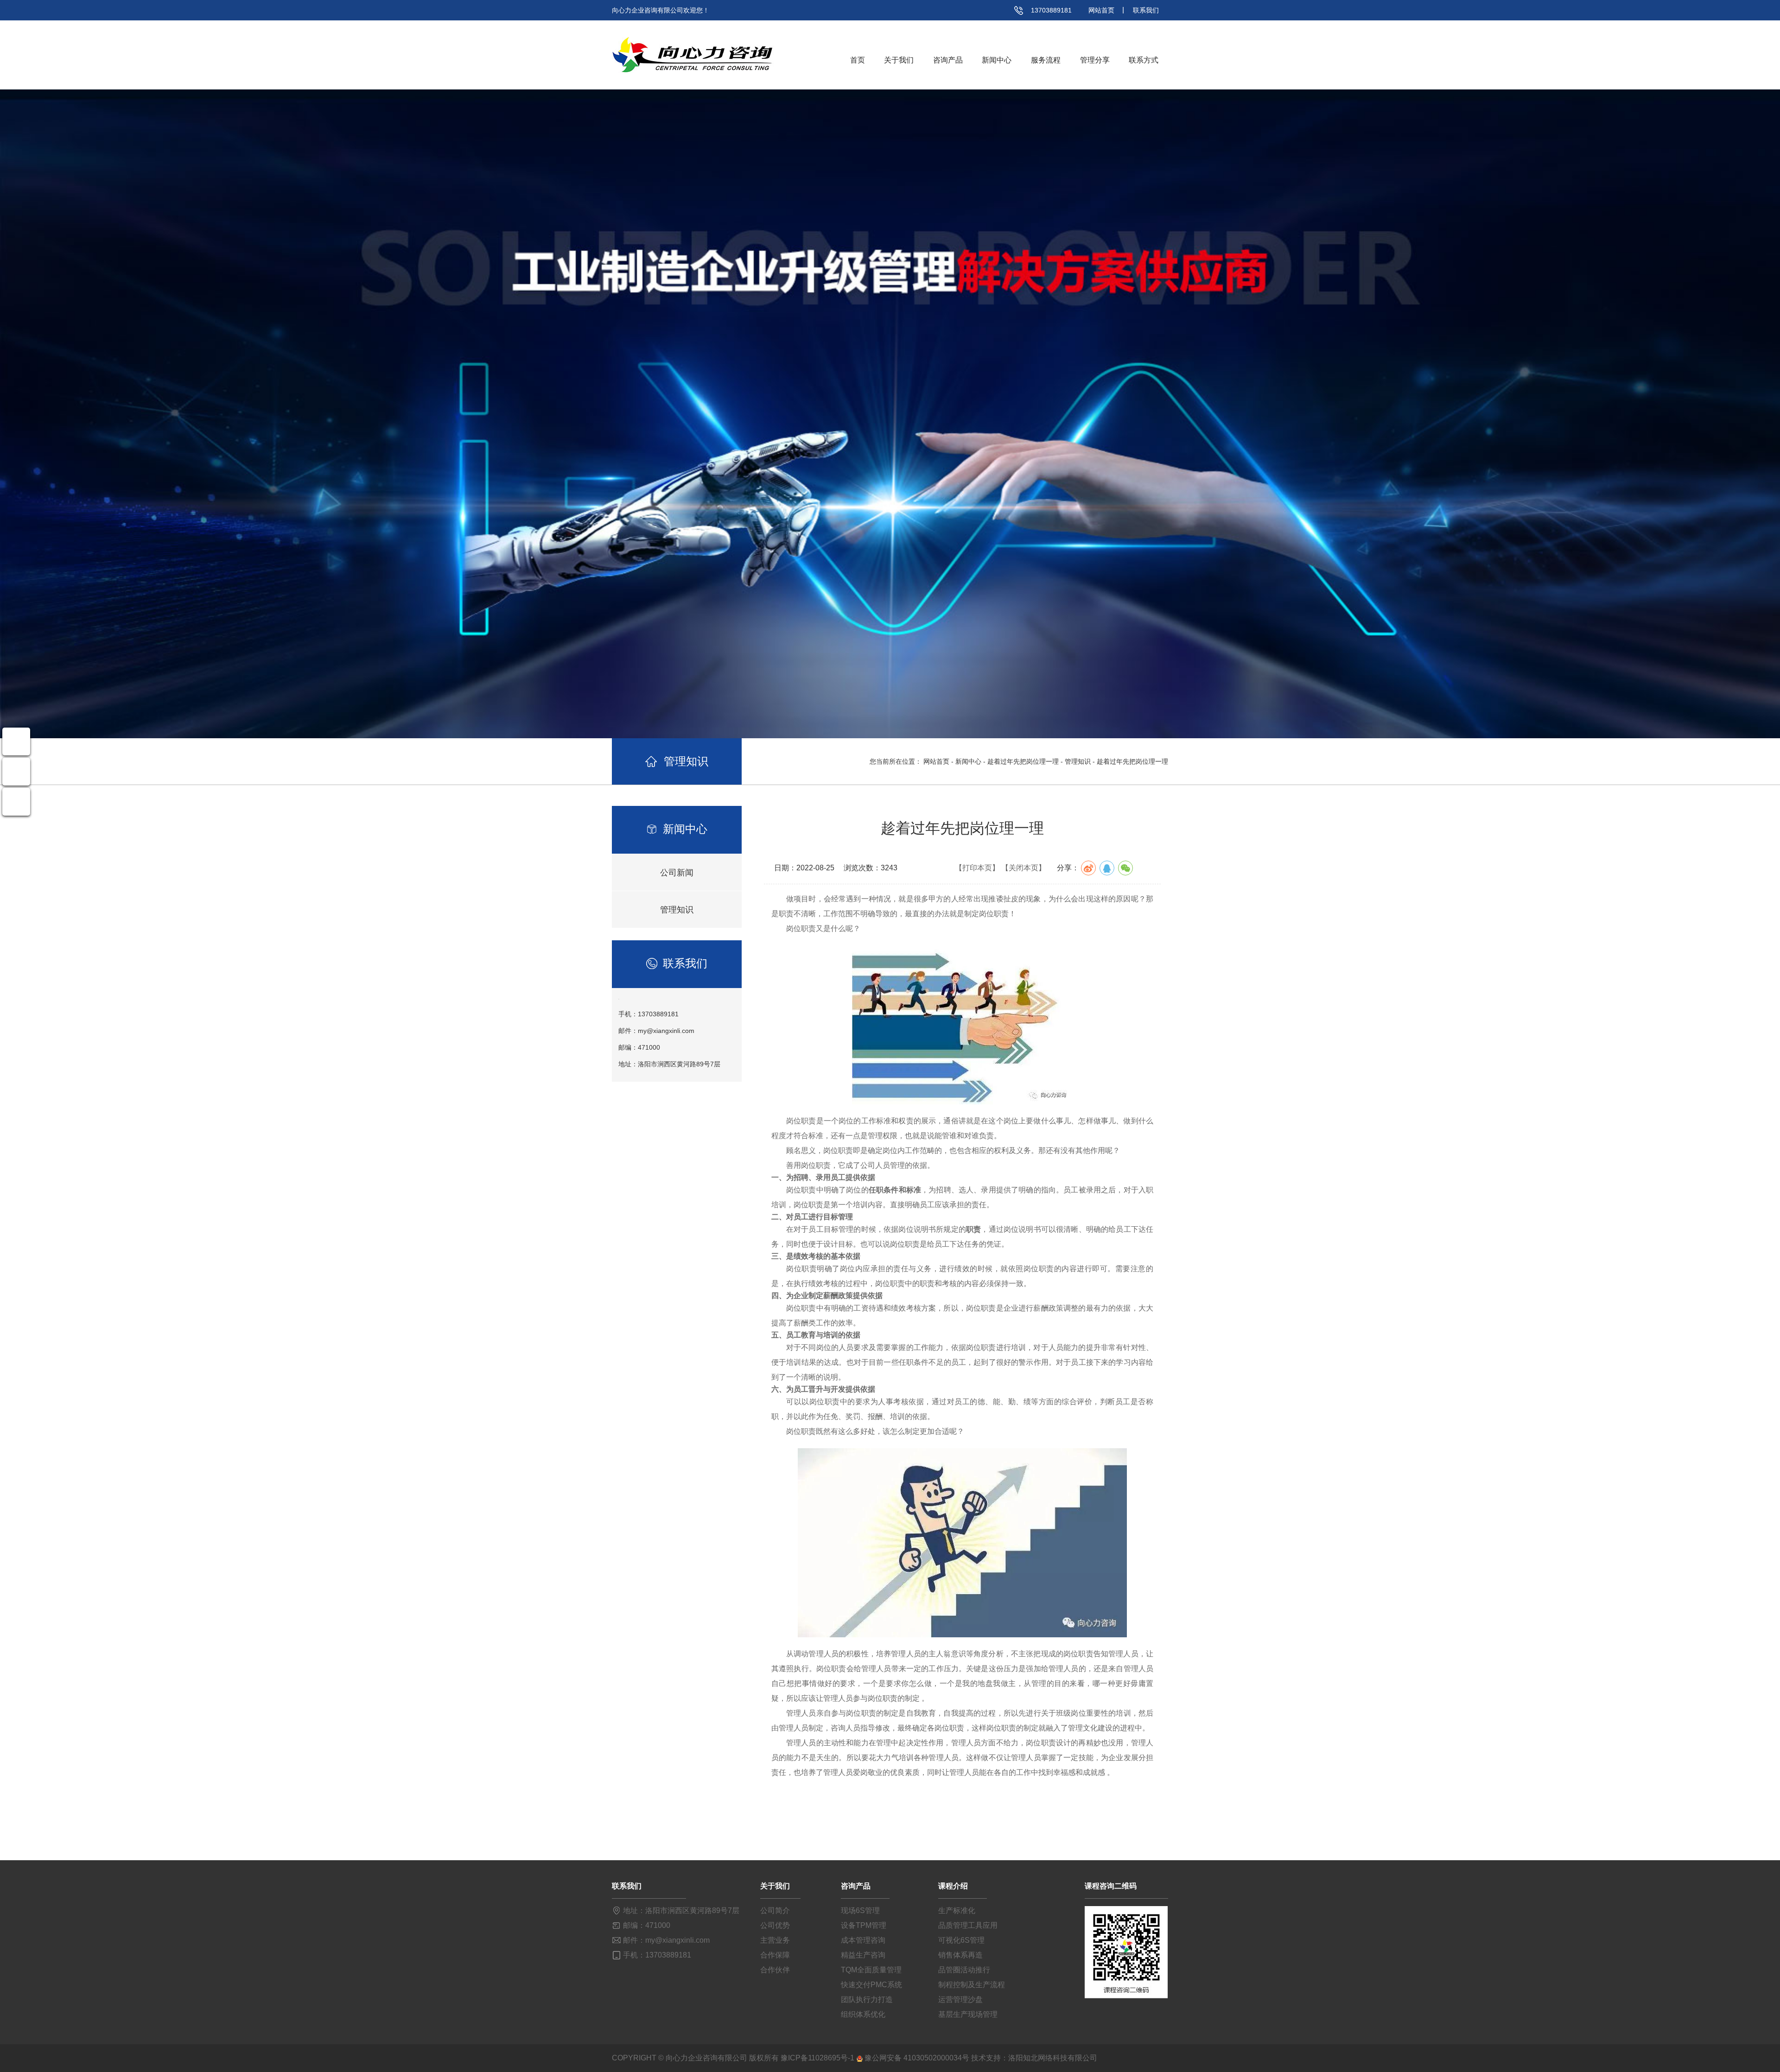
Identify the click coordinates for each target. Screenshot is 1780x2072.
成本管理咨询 (863, 1940)
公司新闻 (677, 873)
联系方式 (1144, 60)
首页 (858, 60)
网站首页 (1101, 10)
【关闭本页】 (1023, 868)
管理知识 (1078, 761)
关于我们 (899, 60)
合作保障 (775, 1955)
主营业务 (775, 1940)
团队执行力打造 (867, 1999)
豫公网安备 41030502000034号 (917, 2058)
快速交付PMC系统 (871, 1985)
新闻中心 (997, 60)
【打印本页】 (977, 868)
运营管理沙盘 (960, 1999)
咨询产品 (948, 60)
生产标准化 (957, 1910)
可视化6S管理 (961, 1940)
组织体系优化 (863, 2014)
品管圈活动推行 (964, 1970)
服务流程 (1046, 60)
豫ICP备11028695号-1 (817, 2058)
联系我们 (1146, 10)
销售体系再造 (960, 1955)
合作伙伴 (775, 1970)
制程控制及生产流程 (972, 1985)
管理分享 (1095, 60)
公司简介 (775, 1910)
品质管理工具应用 (968, 1925)
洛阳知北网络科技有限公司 (1053, 2058)
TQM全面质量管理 (871, 1970)
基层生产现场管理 (968, 2014)
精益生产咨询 (863, 1955)
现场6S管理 (860, 1910)
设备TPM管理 (864, 1925)
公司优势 (775, 1925)
